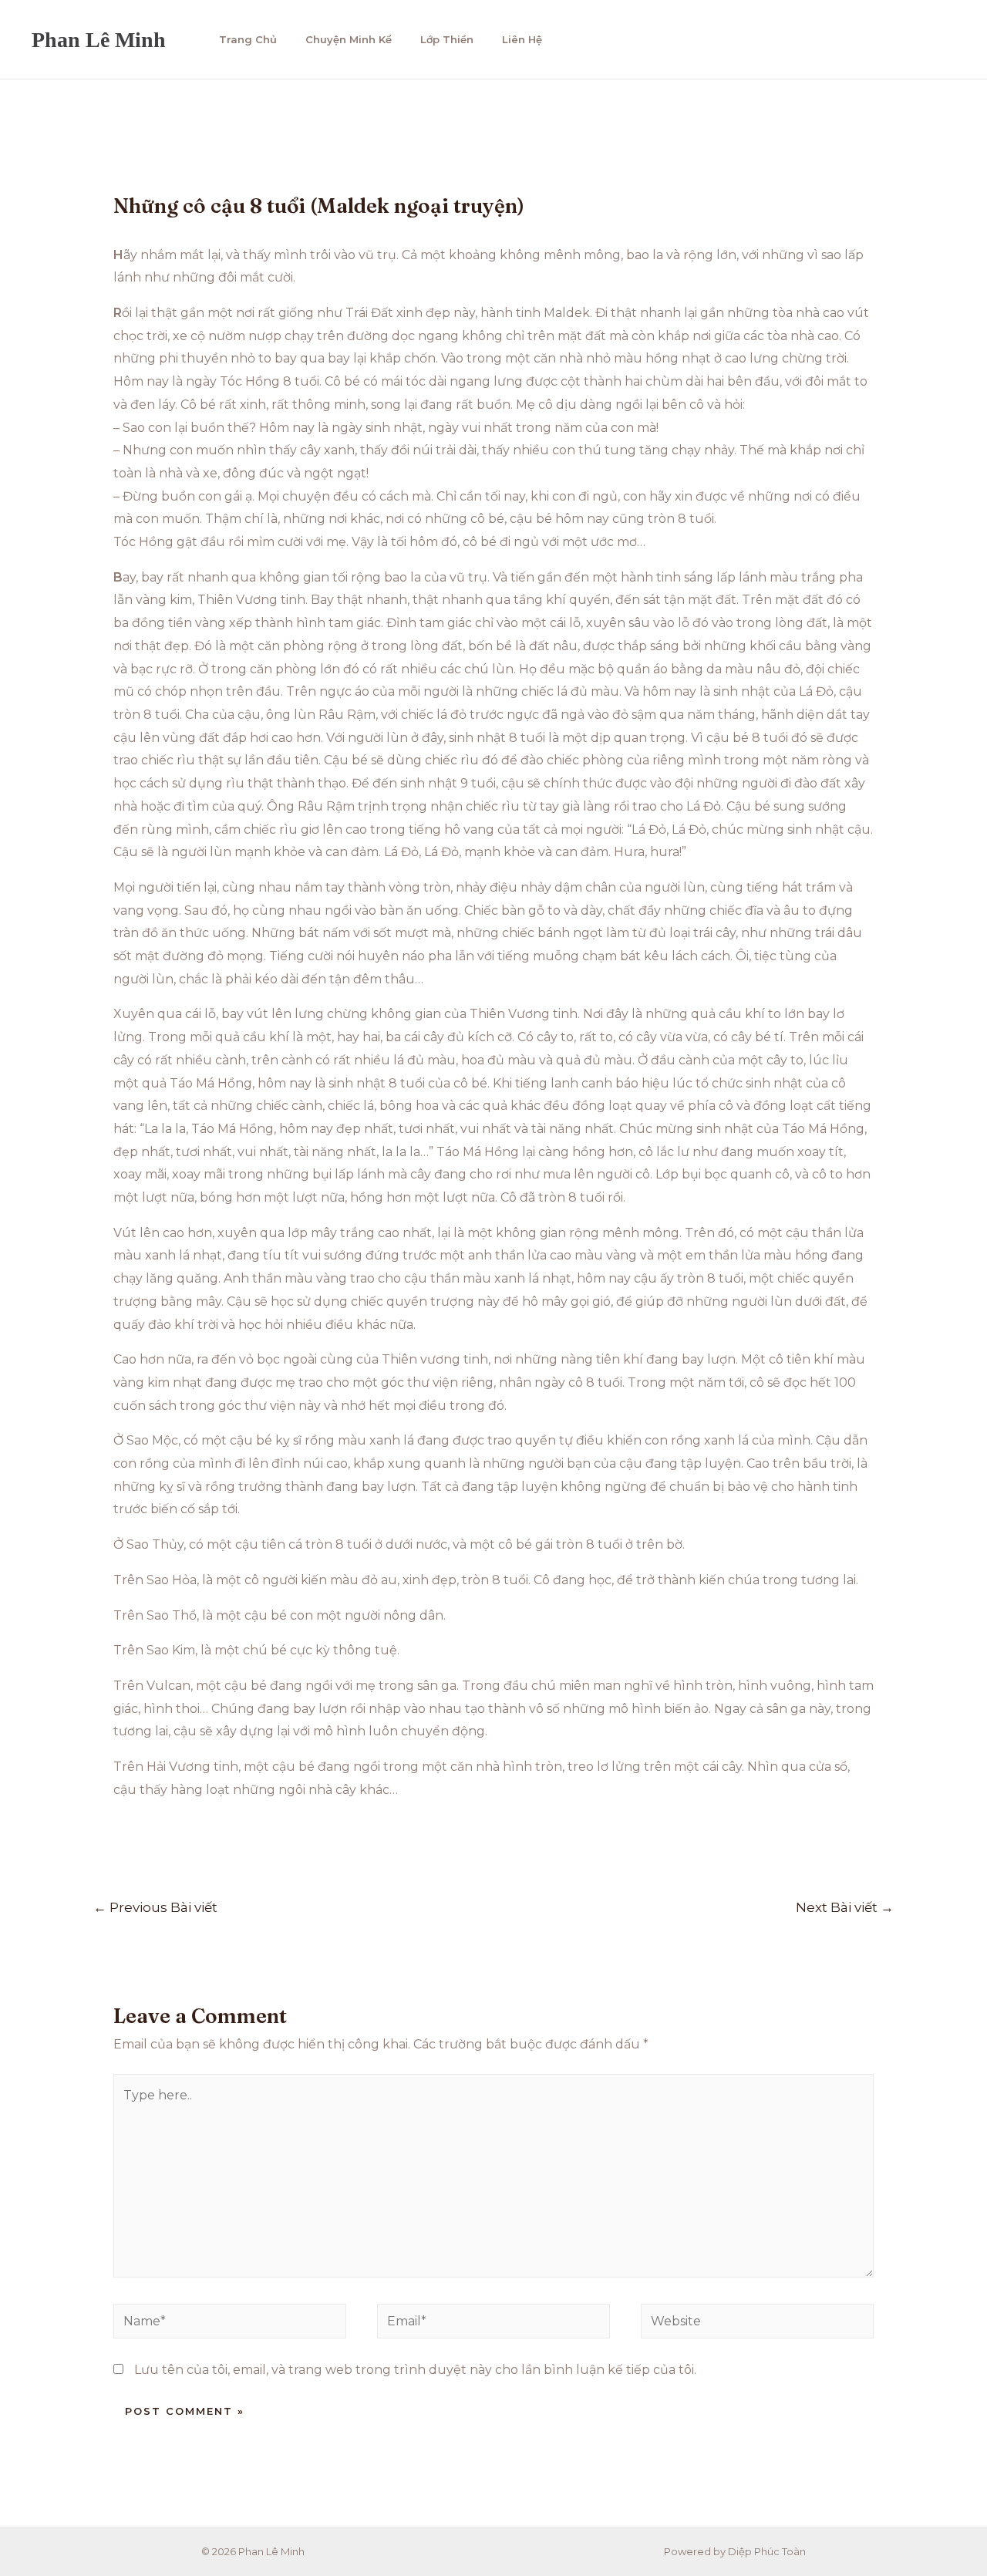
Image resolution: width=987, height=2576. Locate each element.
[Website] (757, 2324)
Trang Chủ (248, 39)
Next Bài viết (845, 1907)
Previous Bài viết (155, 1907)
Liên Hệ (522, 39)
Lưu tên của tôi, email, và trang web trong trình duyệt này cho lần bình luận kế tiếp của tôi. (415, 2370)
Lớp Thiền (447, 39)
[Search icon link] (940, 40)
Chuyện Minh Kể (349, 39)
